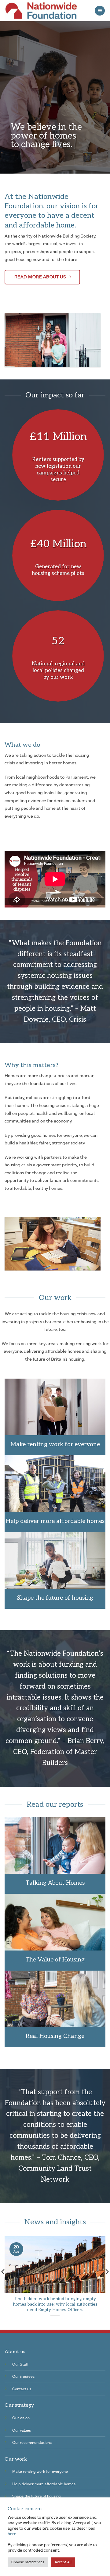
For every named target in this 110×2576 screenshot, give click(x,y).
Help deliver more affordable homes (55, 1521)
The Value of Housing (55, 1960)
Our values (22, 2430)
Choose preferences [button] (28, 2562)
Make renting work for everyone (55, 1445)
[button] (100, 11)
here (12, 2534)
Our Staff (20, 2364)
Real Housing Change (55, 2036)
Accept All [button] (63, 2562)
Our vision (21, 2418)
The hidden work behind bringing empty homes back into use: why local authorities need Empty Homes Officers (55, 2304)
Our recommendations (32, 2442)
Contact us (22, 2389)
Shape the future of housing (55, 1598)
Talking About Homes (55, 1883)
